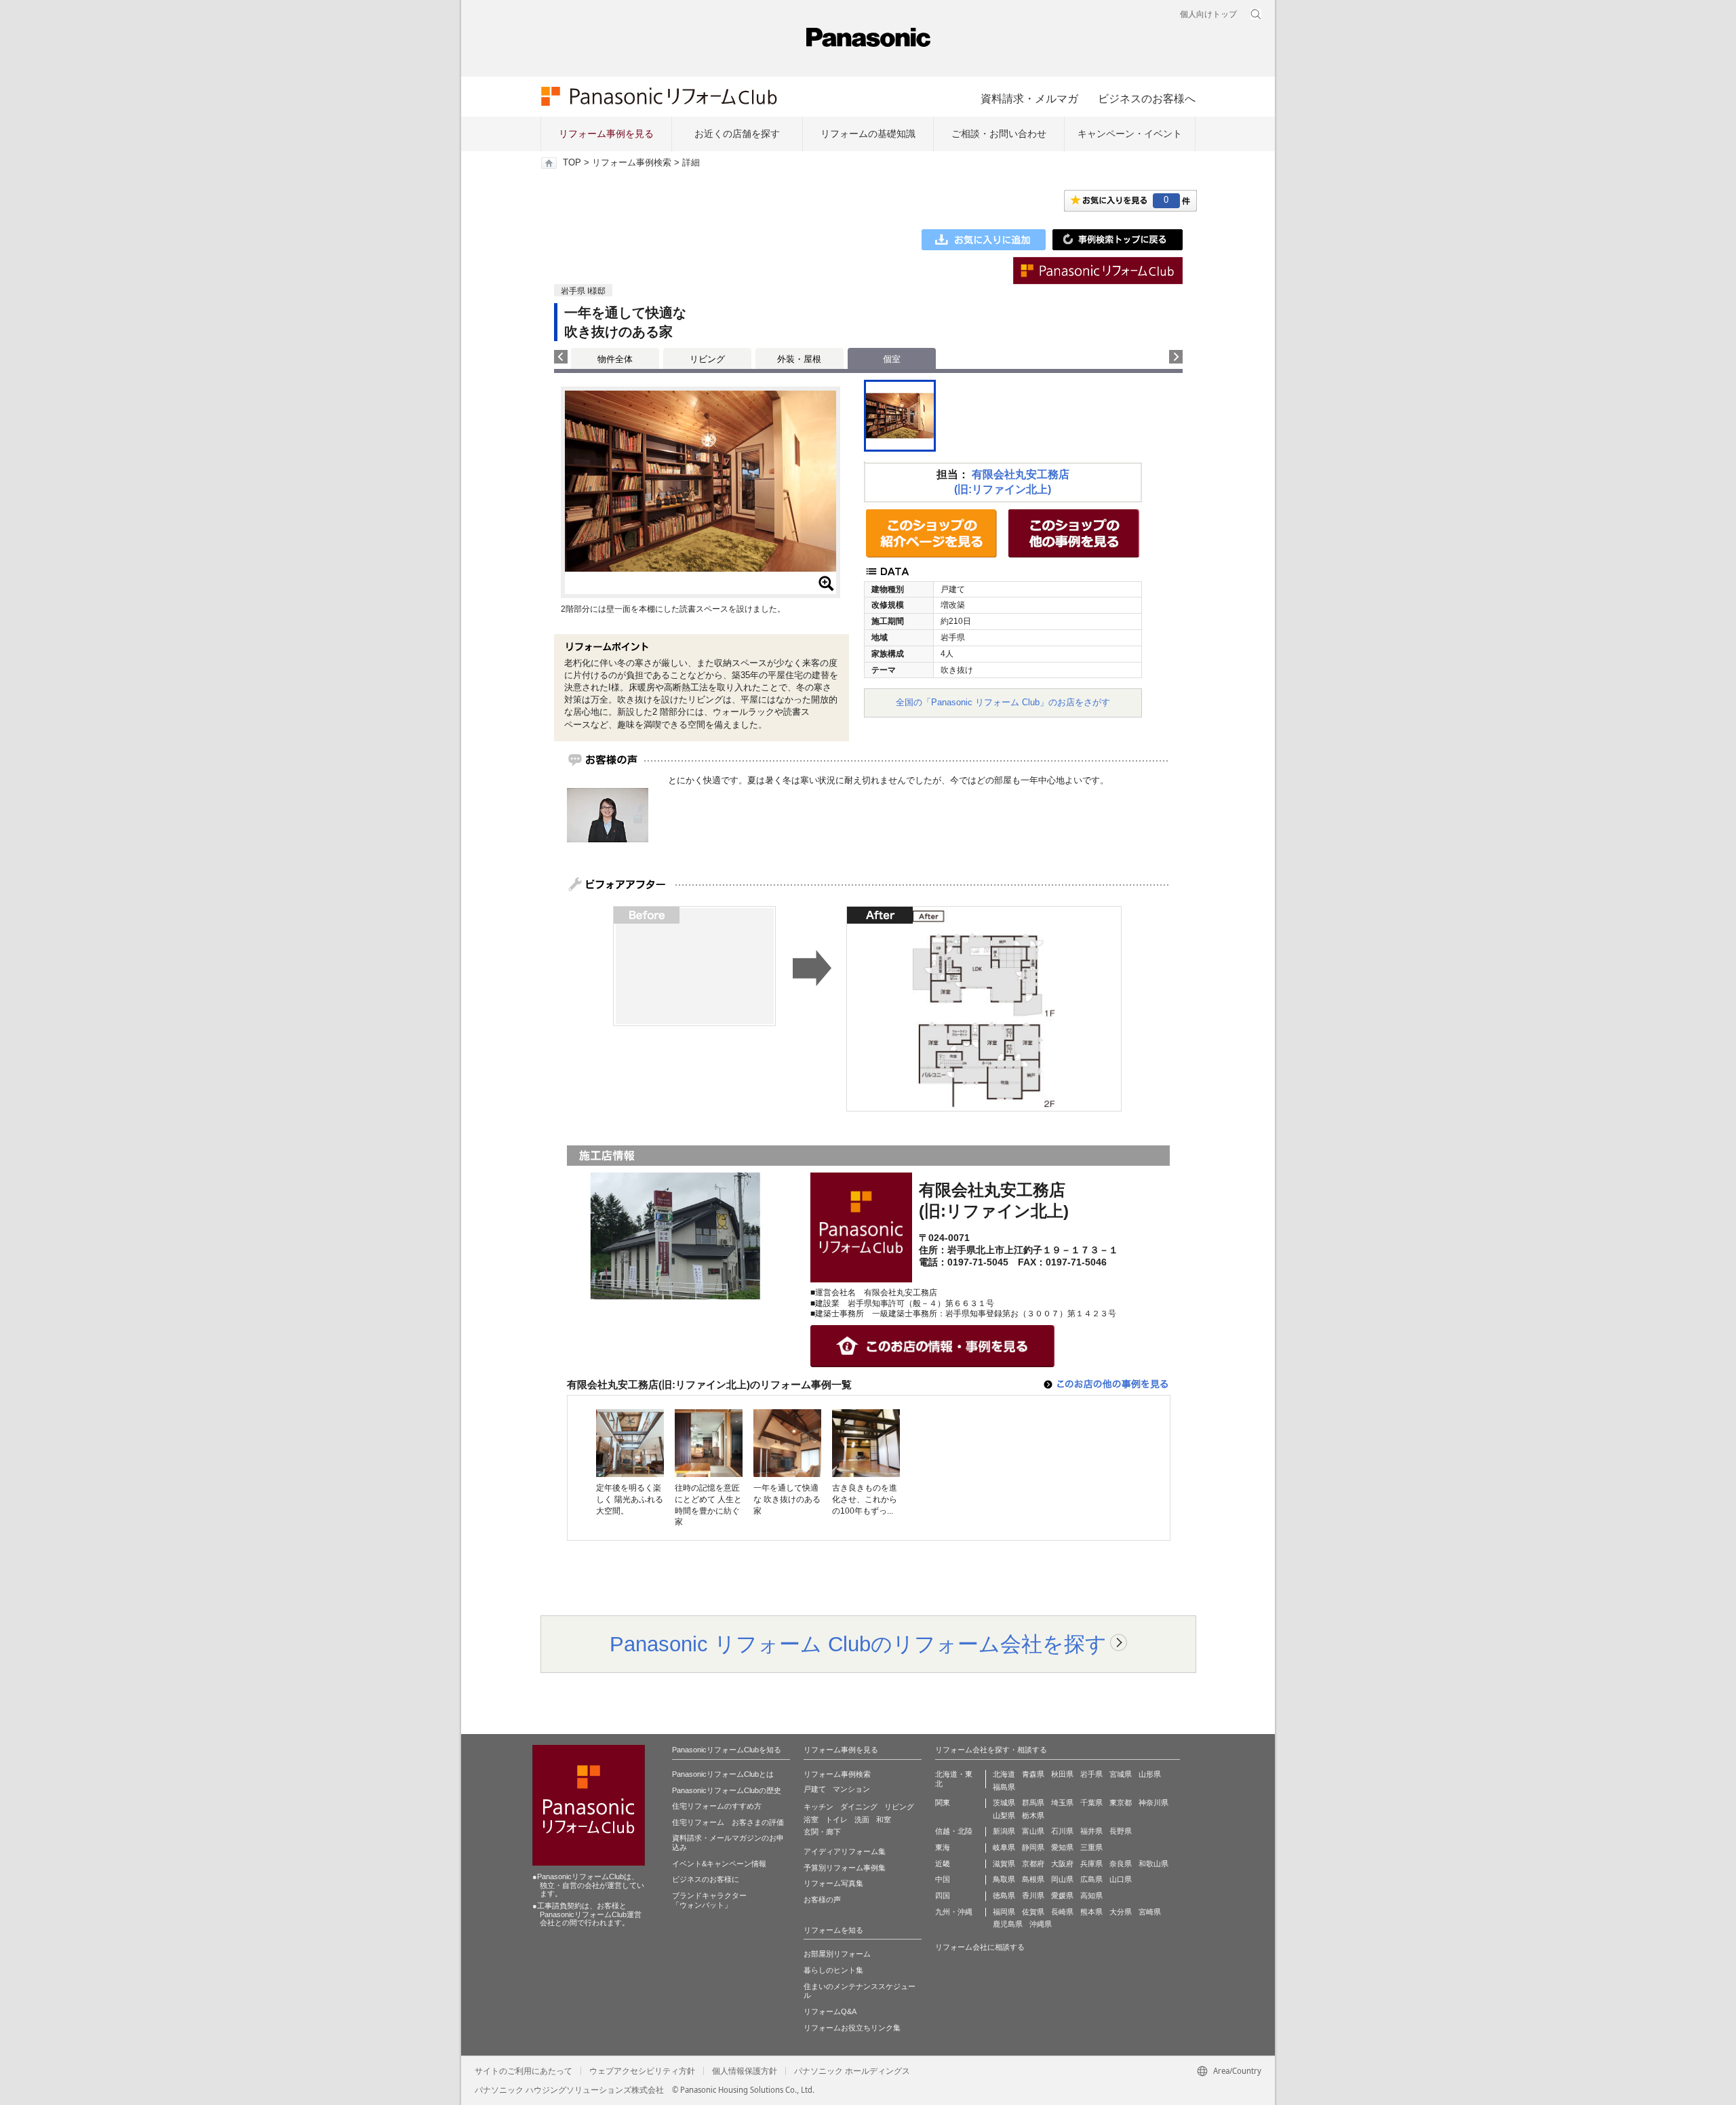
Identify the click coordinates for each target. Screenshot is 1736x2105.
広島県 (1091, 1879)
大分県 (1121, 1912)
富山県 (1033, 1831)
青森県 (1033, 1774)
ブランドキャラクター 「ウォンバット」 (709, 1900)
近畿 (943, 1864)
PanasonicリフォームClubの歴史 (727, 1790)
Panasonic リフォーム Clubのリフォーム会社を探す (858, 1644)
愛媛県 (1062, 1895)
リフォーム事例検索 (632, 163)
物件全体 (615, 359)
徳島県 (1004, 1895)
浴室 (811, 1819)
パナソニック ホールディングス (852, 2071)
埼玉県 (1062, 1803)
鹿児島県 (1008, 1924)
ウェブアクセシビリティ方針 (642, 2071)
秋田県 (1062, 1774)
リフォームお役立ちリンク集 (852, 2028)
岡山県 (1062, 1879)
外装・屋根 (799, 359)
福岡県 (1004, 1912)
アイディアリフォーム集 (845, 1851)
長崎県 (1062, 1912)
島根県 (1033, 1879)
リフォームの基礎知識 (868, 134)
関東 (943, 1803)
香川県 (1033, 1895)
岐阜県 (1004, 1847)
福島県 (1004, 1787)
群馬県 (1033, 1803)
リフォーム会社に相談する (980, 1947)
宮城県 (1121, 1774)
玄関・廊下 (822, 1832)
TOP (572, 163)
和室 (884, 1819)
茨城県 (1004, 1803)
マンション (851, 1789)
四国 (943, 1895)
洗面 (862, 1819)
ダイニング (859, 1807)
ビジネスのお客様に (706, 1879)
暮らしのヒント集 (833, 1970)
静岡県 (1033, 1847)
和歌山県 (1153, 1864)
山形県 (1150, 1774)
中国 (943, 1879)
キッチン (818, 1807)
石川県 (1062, 1831)
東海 (943, 1847)
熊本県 (1091, 1912)
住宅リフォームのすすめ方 (717, 1806)
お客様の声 (822, 1900)
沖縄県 (1041, 1924)
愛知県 (1062, 1847)
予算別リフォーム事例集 (845, 1868)
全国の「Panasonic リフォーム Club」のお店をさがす (1003, 702)
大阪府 (1062, 1864)
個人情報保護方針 (745, 2071)
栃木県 (1033, 1815)
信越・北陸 (954, 1831)
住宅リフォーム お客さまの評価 (728, 1822)
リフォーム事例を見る (606, 134)
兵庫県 (1091, 1864)
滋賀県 (1004, 1864)
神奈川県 (1153, 1803)
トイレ (836, 1819)
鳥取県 (1004, 1879)
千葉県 (1091, 1803)
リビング (707, 359)
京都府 (1033, 1864)
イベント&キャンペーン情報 (719, 1864)
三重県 (1091, 1847)
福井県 (1091, 1831)
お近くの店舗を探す (737, 134)
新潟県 (1004, 1831)
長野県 (1121, 1831)
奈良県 (1121, 1864)
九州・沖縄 (954, 1912)
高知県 (1091, 1895)
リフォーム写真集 (833, 1883)
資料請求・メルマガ (1029, 98)
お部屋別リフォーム (837, 1954)
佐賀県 (1033, 1912)
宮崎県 (1150, 1912)
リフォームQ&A (830, 2011)
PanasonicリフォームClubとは (723, 1774)
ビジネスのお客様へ (1147, 98)
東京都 (1121, 1803)
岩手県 (1091, 1774)
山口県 (1121, 1879)
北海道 (1004, 1774)
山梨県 (1004, 1815)
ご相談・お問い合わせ (999, 134)
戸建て (815, 1789)
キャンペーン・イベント (1130, 134)
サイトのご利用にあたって (524, 2071)
